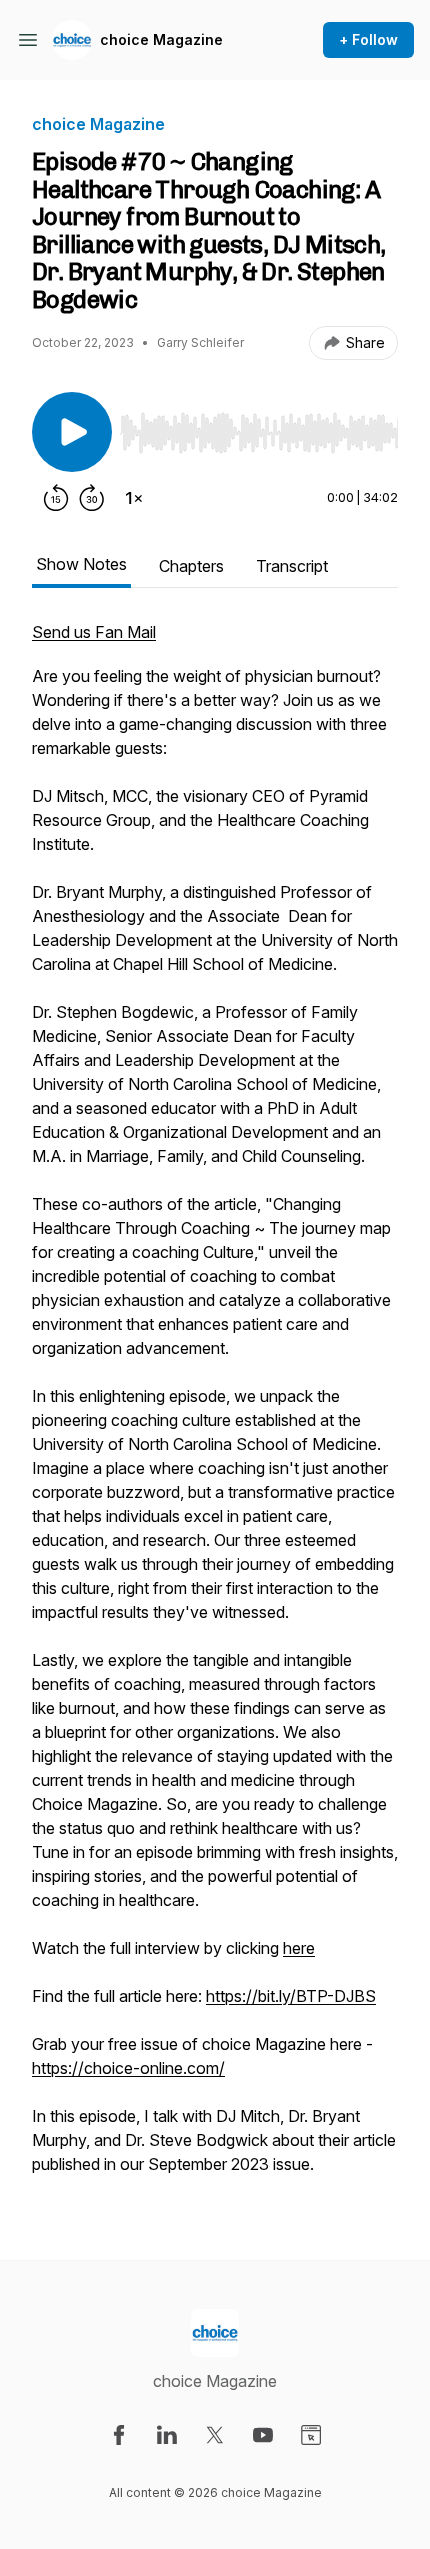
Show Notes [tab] (81, 564)
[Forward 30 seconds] (92, 498)
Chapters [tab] (191, 566)
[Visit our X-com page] (215, 2435)
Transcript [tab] (292, 566)
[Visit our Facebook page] (119, 2435)
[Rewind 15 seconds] (56, 498)
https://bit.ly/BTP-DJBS (291, 1996)
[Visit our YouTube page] (263, 2435)
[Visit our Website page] (311, 2435)
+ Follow (368, 39)
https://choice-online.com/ (128, 2068)
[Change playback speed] (134, 498)
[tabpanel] (215, 1408)
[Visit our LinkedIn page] (167, 2435)
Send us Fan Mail (94, 632)
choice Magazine (161, 39)
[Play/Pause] (72, 432)
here (299, 1948)
